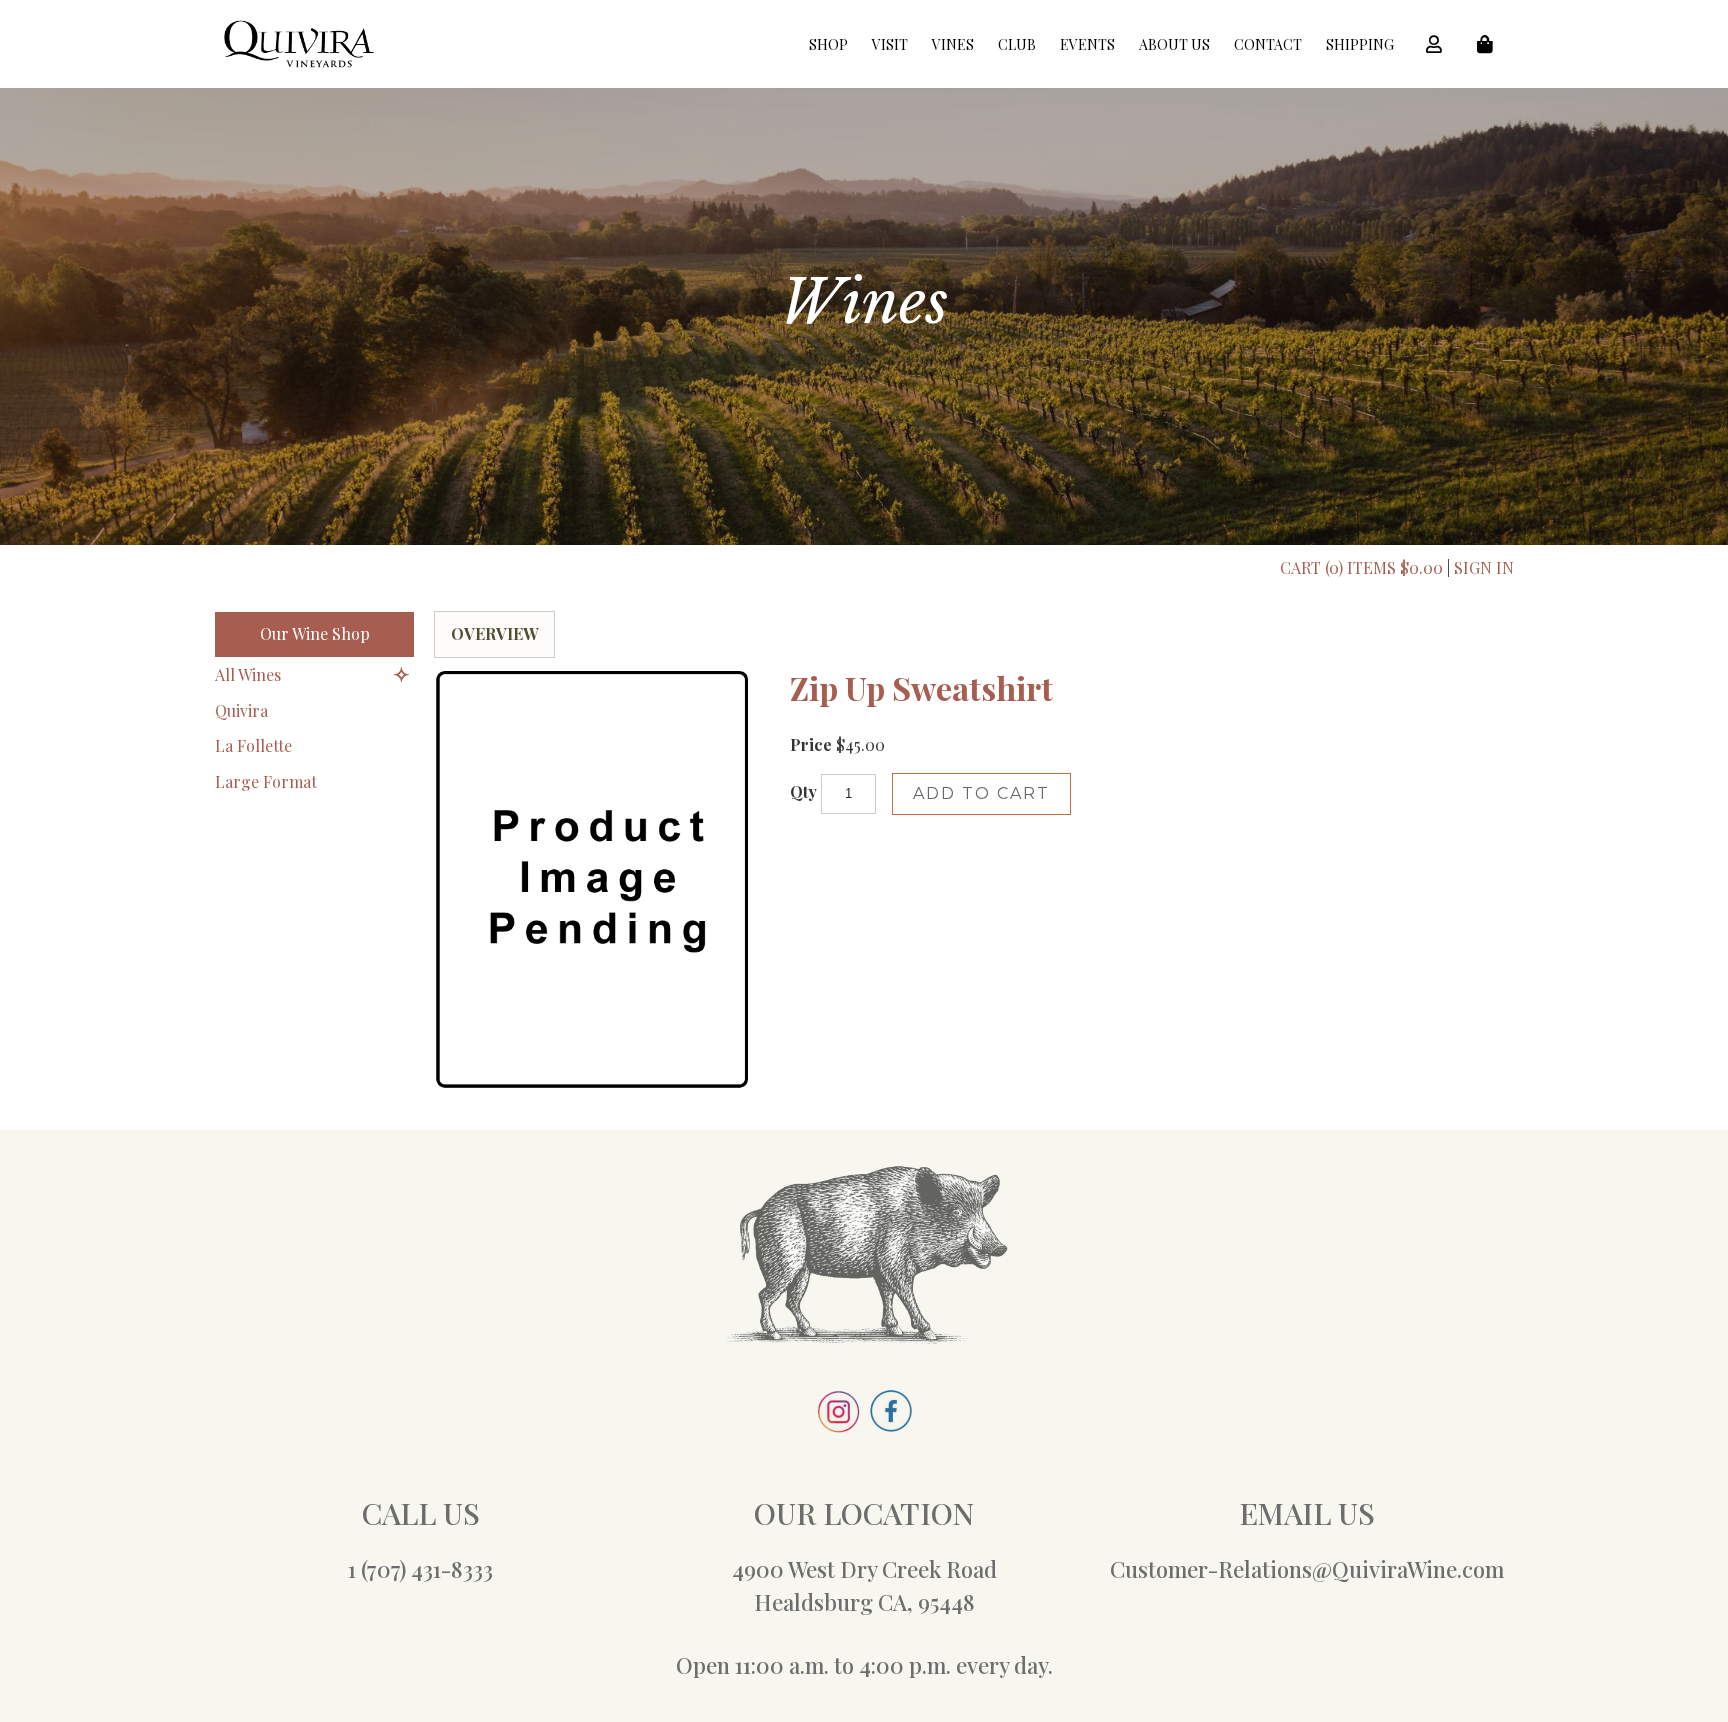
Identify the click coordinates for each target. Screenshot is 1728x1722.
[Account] (1440, 44)
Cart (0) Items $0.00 (1361, 567)
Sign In (1484, 567)
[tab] (494, 634)
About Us (1174, 44)
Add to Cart (981, 793)
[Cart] (1491, 44)
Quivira (241, 709)
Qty (803, 791)
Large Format (266, 780)
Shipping (1360, 44)
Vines (953, 44)
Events (1087, 44)
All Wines (248, 674)
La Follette (253, 745)
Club (1017, 44)
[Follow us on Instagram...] (838, 1424)
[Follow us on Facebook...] (891, 1423)
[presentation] (494, 634)
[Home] (299, 61)
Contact (1268, 44)
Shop (828, 44)
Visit (890, 44)
